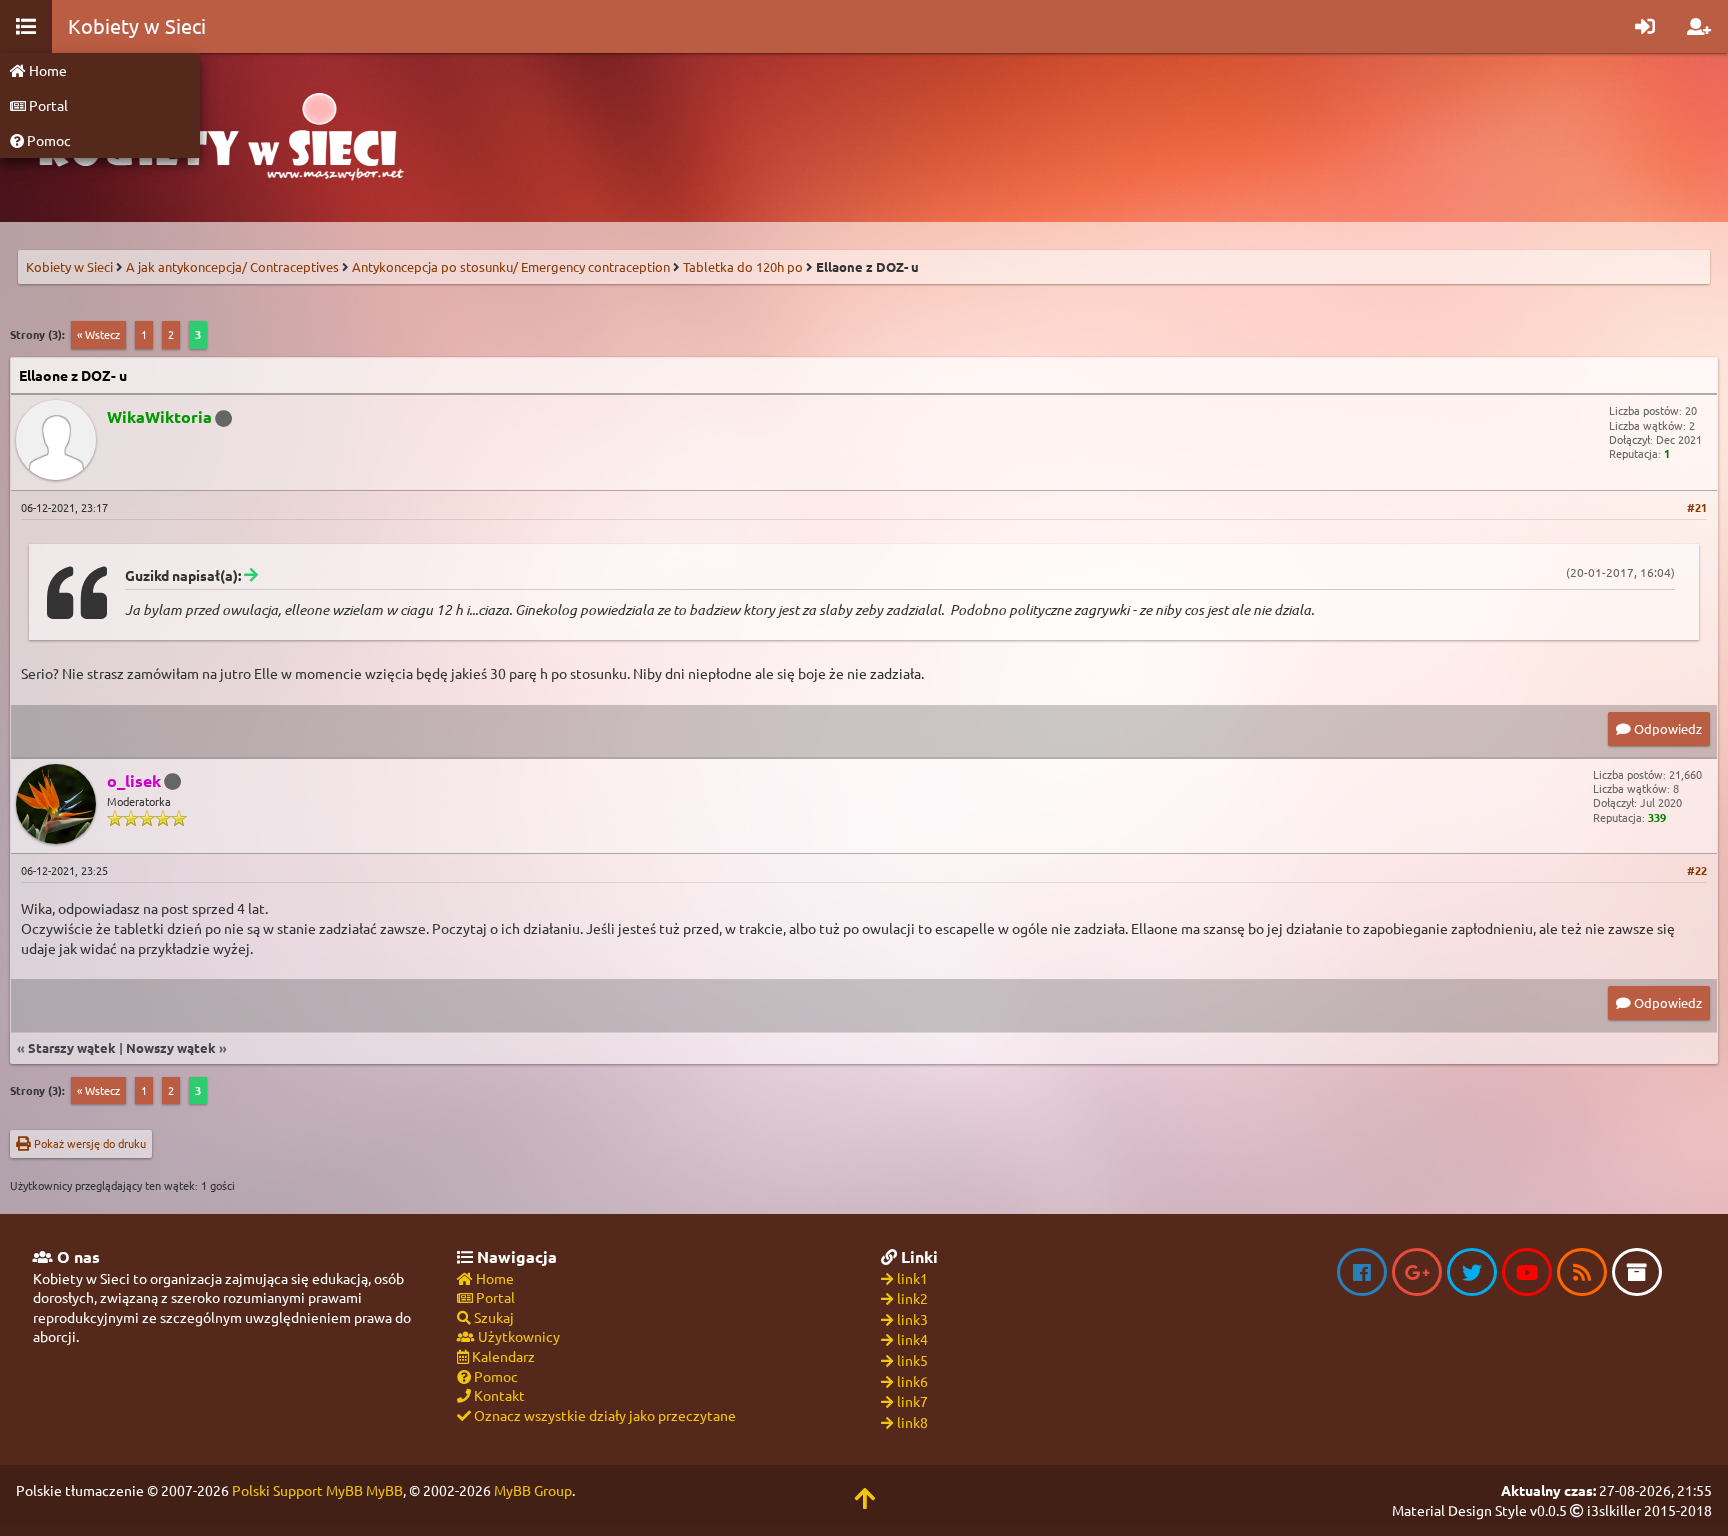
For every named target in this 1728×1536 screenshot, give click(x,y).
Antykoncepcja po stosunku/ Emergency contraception (511, 266)
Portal (47, 105)
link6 (912, 1381)
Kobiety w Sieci (69, 266)
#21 (1697, 507)
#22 (1697, 870)
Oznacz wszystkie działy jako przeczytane (603, 1415)
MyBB (384, 1490)
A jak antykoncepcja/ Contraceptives (232, 266)
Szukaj (492, 1317)
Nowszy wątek (171, 1047)
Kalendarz (502, 1356)
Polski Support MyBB (297, 1490)
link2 (912, 1298)
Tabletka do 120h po (743, 266)
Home (46, 70)
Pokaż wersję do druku (88, 1143)
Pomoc (47, 140)
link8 (912, 1422)
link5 (912, 1360)
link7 (912, 1401)
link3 (912, 1319)
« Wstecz (98, 334)
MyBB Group (533, 1490)
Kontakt (498, 1395)
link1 (912, 1278)
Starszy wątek (72, 1047)
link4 (912, 1339)
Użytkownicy (517, 1336)
